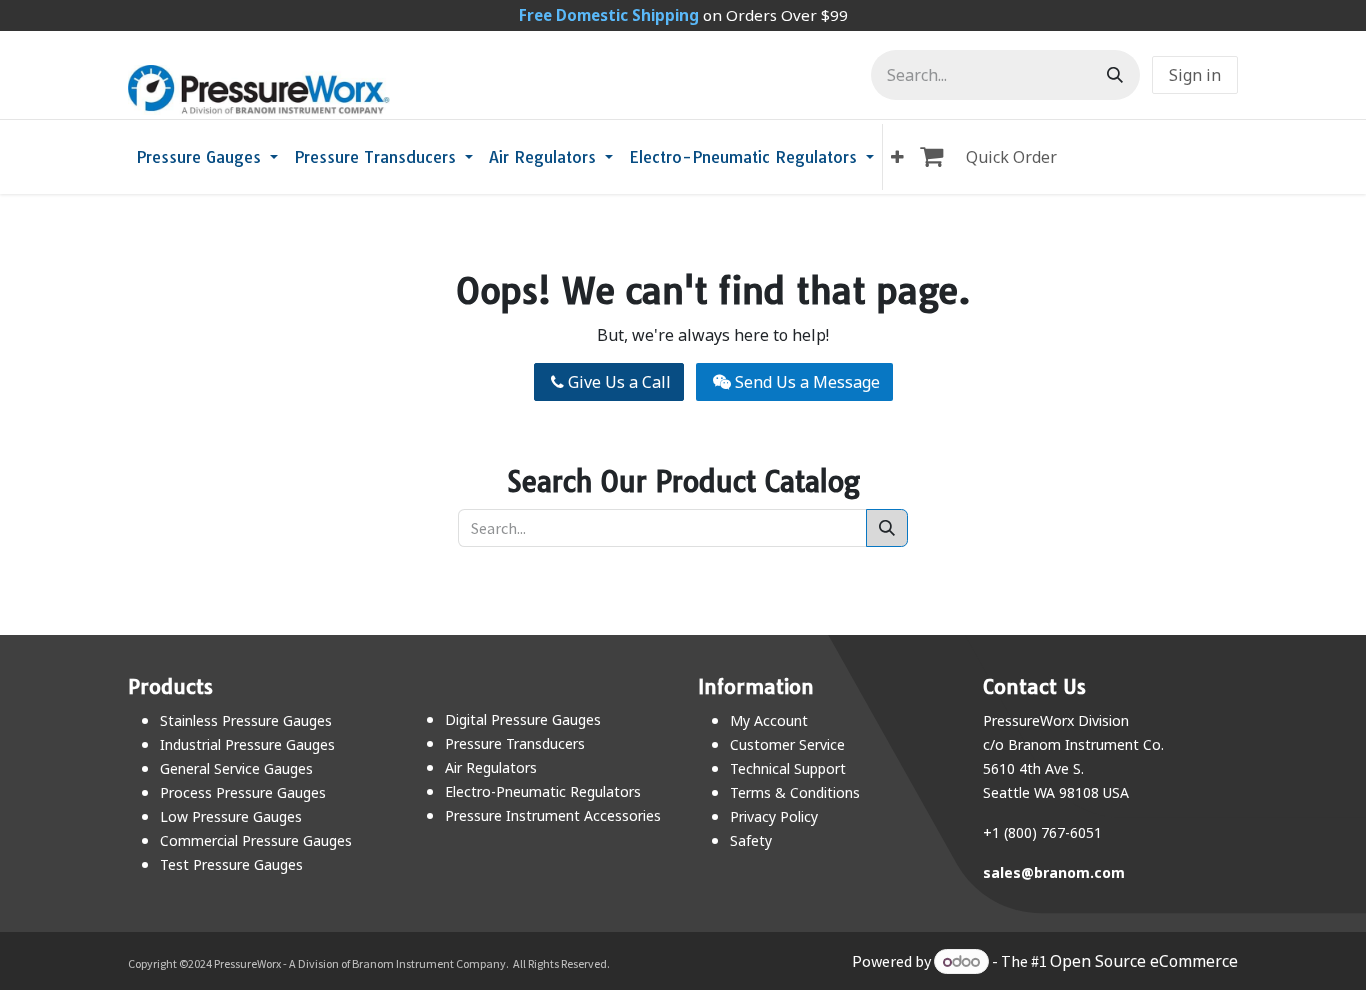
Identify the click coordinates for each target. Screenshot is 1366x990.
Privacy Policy (774, 816)
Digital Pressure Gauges (523, 719)
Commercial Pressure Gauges (256, 840)
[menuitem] (207, 157)
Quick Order (1011, 157)
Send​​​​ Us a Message (805, 382)
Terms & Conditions (795, 792)
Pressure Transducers (515, 743)
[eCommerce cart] (935, 157)
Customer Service (787, 744)
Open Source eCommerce (1144, 961)
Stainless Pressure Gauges (246, 720)
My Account (769, 720)
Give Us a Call (617, 382)
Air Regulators (491, 767)
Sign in (1195, 75)
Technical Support (788, 768)
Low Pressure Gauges (231, 816)
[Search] (1115, 75)
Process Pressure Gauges (243, 792)
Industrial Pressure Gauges (247, 744)
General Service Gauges (236, 768)
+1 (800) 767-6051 (1042, 832)
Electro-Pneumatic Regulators (543, 791)
